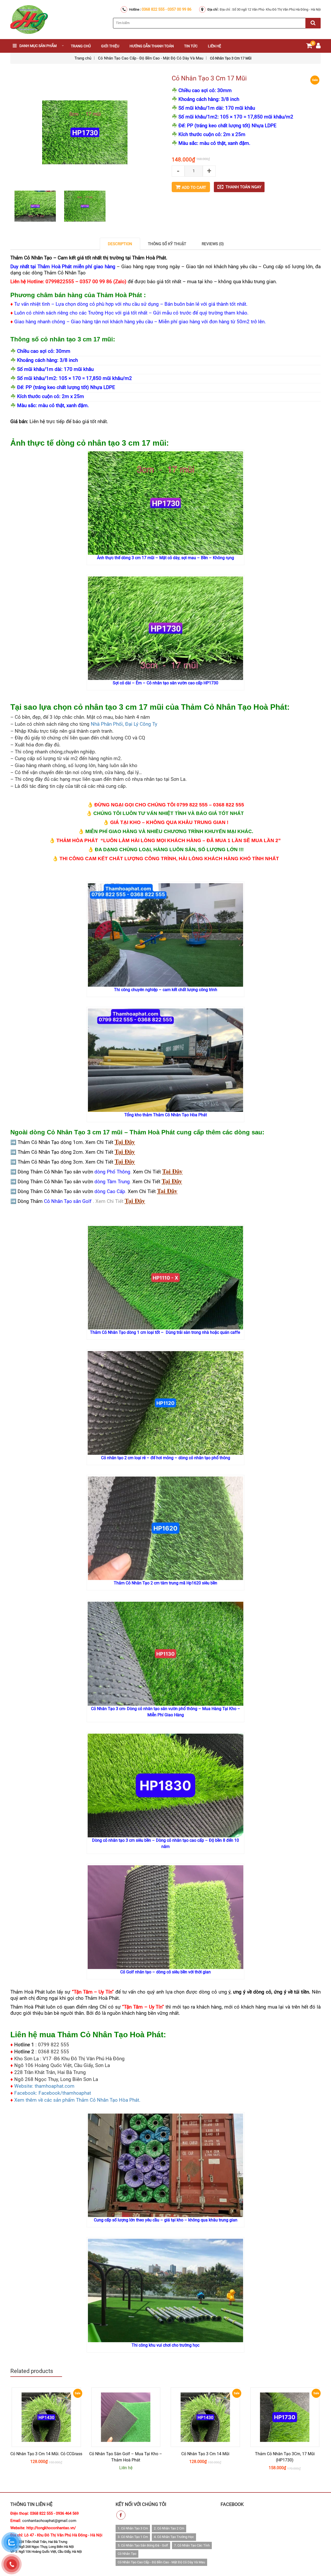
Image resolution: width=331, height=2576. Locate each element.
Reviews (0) (213, 244)
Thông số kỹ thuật (167, 244)
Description (120, 244)
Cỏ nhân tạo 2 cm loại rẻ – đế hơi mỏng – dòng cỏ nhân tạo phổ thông (166, 1458)
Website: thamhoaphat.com (44, 2086)
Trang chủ (81, 46)
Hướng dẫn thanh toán (152, 46)
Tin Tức (191, 46)
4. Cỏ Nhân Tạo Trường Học (174, 2537)
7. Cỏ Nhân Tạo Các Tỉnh (192, 2545)
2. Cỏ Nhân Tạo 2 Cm (169, 2528)
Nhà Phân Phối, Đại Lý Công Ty (124, 724)
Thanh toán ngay (243, 187)
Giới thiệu (110, 46)
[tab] (120, 244)
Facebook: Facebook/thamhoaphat (53, 2093)
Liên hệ (215, 46)
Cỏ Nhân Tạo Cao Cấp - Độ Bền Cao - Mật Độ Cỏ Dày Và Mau (151, 58)
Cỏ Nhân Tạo (127, 2554)
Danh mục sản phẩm (38, 46)
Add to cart (194, 188)
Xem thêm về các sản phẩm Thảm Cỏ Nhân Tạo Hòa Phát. (77, 2100)
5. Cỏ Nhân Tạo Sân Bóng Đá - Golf (143, 2545)
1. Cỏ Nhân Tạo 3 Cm (133, 2528)
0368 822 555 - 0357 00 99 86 (167, 9)
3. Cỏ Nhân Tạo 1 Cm (133, 2537)
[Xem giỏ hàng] (309, 47)
